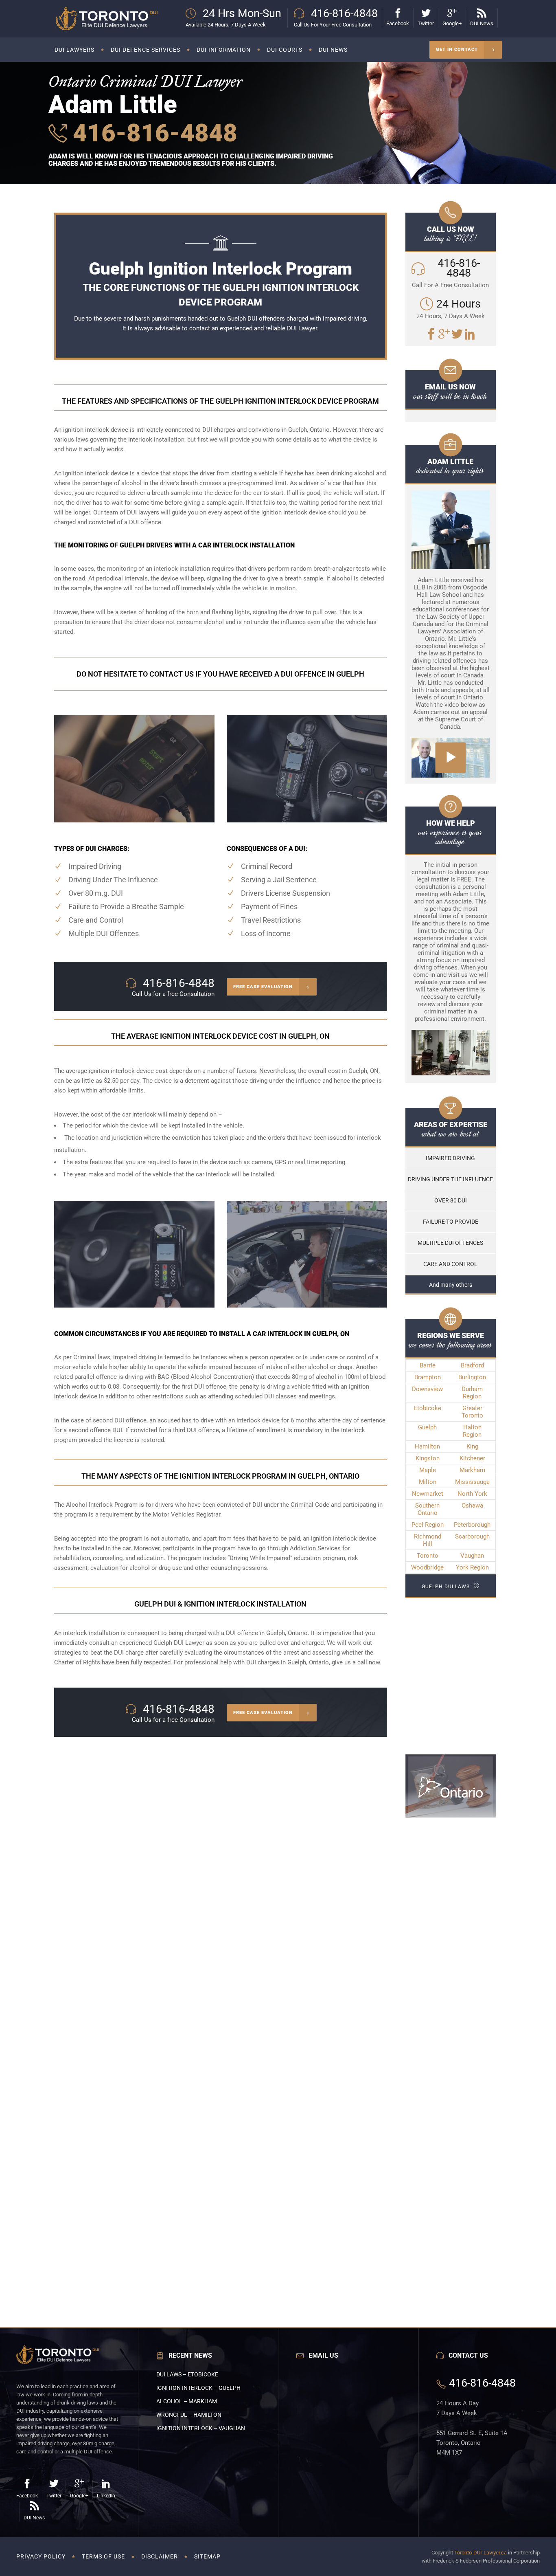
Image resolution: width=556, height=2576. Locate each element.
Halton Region (472, 1431)
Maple (428, 1470)
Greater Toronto (472, 1412)
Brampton (428, 1377)
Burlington (472, 1377)
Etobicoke (427, 1408)
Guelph (427, 1427)
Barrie (428, 1365)
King (472, 1446)
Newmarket (428, 1494)
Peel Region (428, 1525)
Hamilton (427, 1446)
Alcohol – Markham (187, 2401)
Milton (428, 1482)
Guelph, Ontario (287, 1633)
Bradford (472, 1365)
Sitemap (207, 2556)
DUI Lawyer (302, 328)
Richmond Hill (428, 1540)
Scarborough (472, 1536)
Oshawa (472, 1506)
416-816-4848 (152, 133)
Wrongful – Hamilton (189, 2415)
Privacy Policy (41, 2556)
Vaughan (472, 1556)
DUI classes (280, 1396)
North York (472, 1494)
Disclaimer (160, 2556)
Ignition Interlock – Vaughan (201, 2428)
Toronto (428, 1556)
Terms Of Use (103, 2556)
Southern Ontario (427, 1509)
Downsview (427, 1389)
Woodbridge (427, 1567)
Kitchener (472, 1458)
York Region (472, 1567)
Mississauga (472, 1482)
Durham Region (472, 1393)
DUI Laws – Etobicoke (187, 2374)
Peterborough (472, 1525)
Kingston (428, 1458)
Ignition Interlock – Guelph (198, 2388)
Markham (472, 1470)
